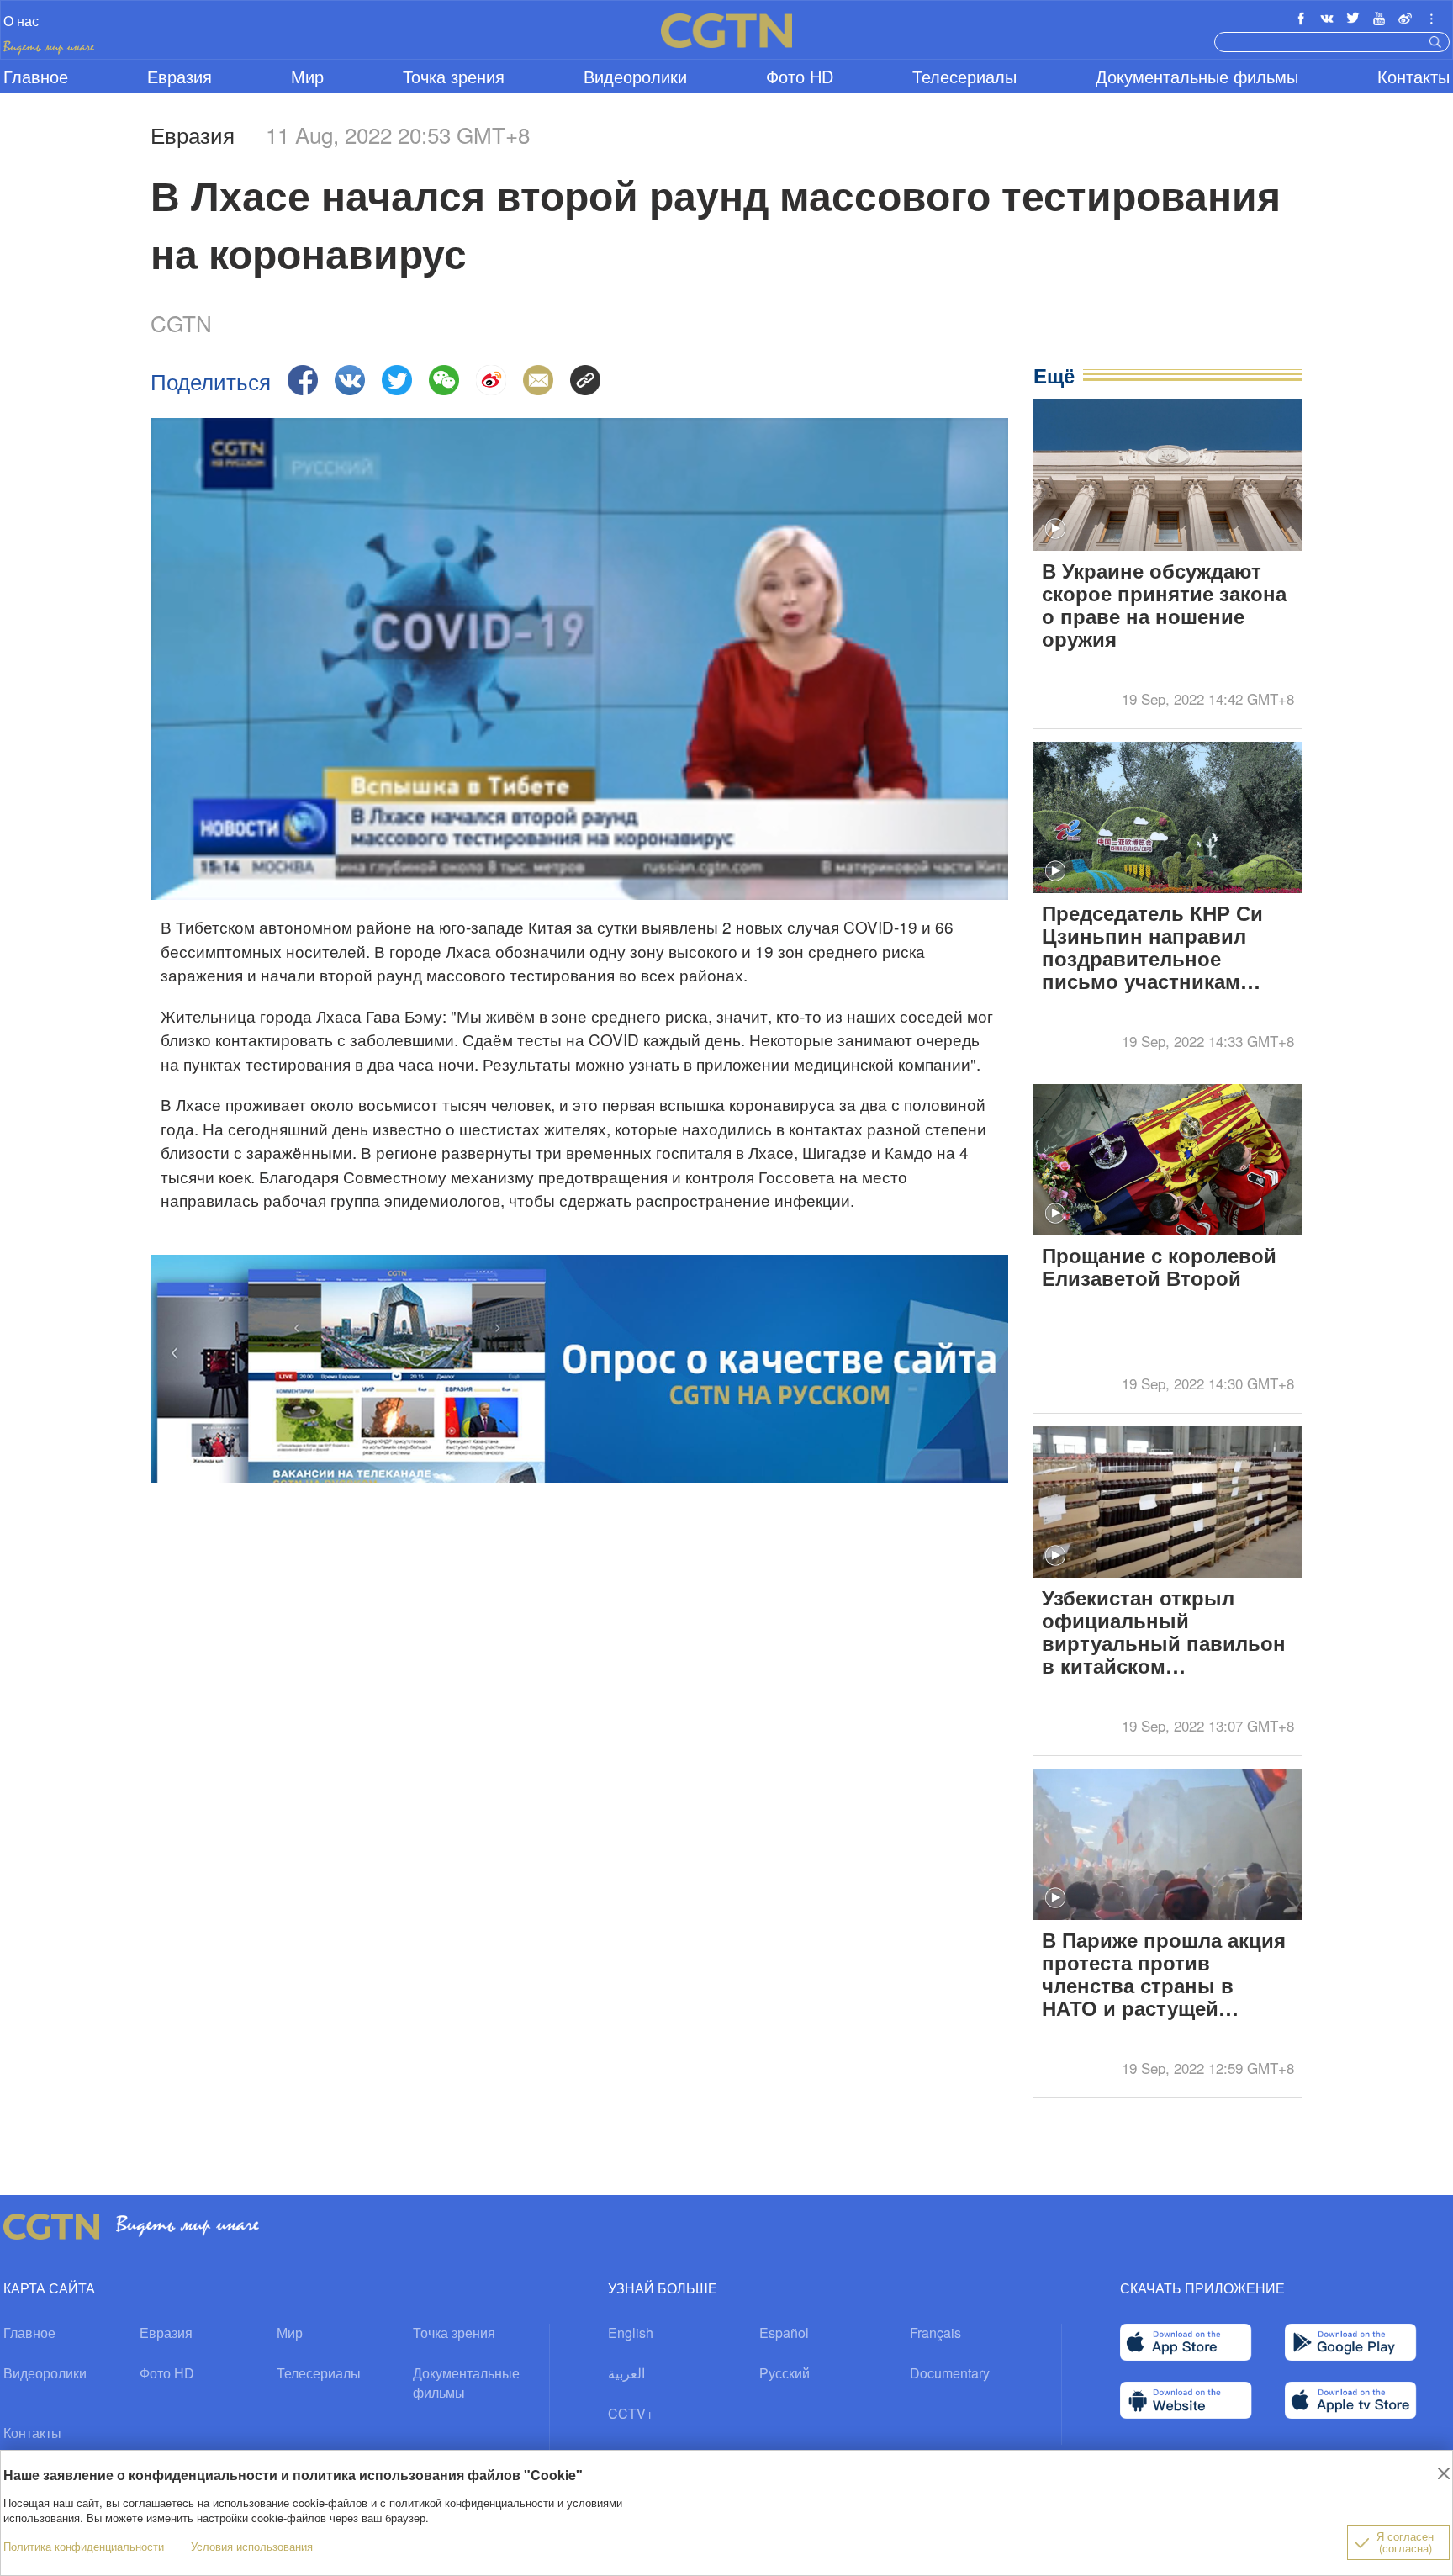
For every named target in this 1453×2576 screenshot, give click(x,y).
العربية (626, 2373)
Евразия (180, 76)
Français (935, 2333)
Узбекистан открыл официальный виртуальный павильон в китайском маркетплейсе (1164, 1633)
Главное (36, 76)
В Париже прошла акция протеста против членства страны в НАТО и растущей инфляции (1164, 1976)
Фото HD (800, 76)
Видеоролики (635, 76)
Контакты (1413, 76)
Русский (785, 2373)
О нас (21, 21)
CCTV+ (631, 2413)
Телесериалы (964, 76)
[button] (1055, 529)
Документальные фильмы (1197, 76)
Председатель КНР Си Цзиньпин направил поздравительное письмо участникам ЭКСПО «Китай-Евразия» (1166, 949)
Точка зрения (454, 76)
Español (784, 2333)
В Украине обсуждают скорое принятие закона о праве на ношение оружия (1164, 606)
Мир (307, 76)
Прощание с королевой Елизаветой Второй (1159, 1268)
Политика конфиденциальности (84, 2546)
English (631, 2333)
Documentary (950, 2373)
